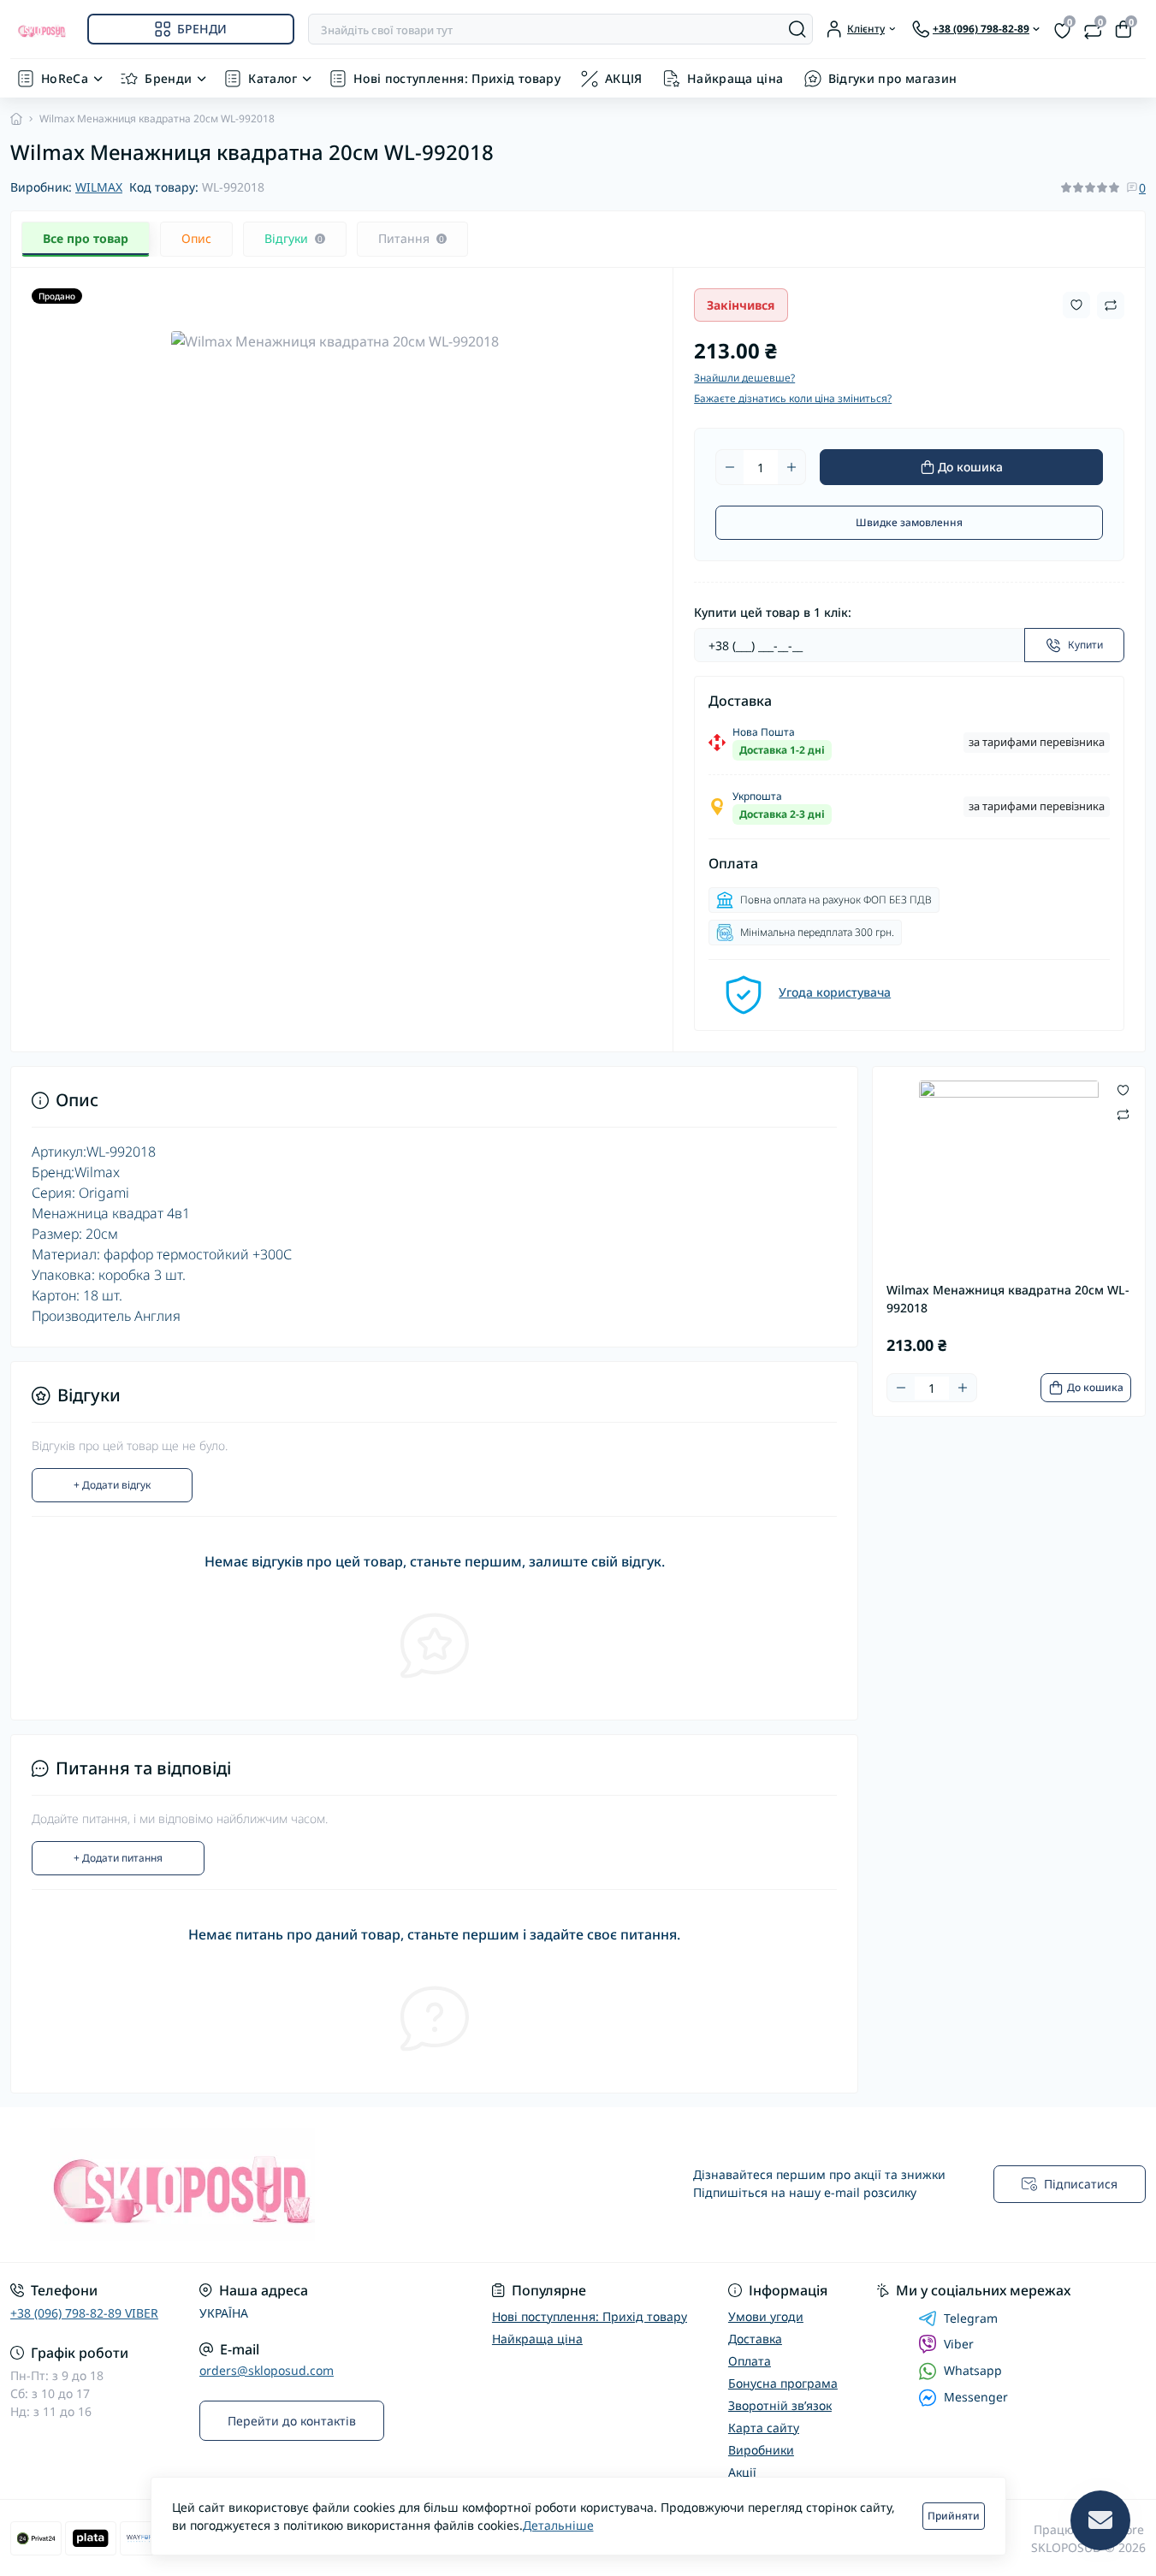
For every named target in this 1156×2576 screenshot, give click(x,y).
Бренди (168, 78)
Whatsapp (973, 2370)
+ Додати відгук (112, 1485)
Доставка (755, 2339)
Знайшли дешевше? (744, 378)
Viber (959, 2344)
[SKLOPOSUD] (289, 2185)
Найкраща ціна (735, 78)
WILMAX (99, 187)
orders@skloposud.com (267, 2370)
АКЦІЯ (624, 78)
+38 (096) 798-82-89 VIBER (84, 2313)
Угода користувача (835, 992)
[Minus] (730, 467)
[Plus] (791, 467)
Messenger (976, 2397)
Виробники (761, 2450)
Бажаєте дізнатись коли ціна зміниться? (793, 398)
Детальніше (558, 2525)
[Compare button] (1111, 305)
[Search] (797, 29)
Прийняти (954, 2516)
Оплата (750, 2361)
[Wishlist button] (1076, 305)
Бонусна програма (783, 2383)
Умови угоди (766, 2316)
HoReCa (65, 78)
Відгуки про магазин (893, 78)
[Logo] (42, 29)
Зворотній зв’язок (780, 2405)
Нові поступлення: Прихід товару (457, 78)
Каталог (273, 78)
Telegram (971, 2318)
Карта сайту (764, 2428)
